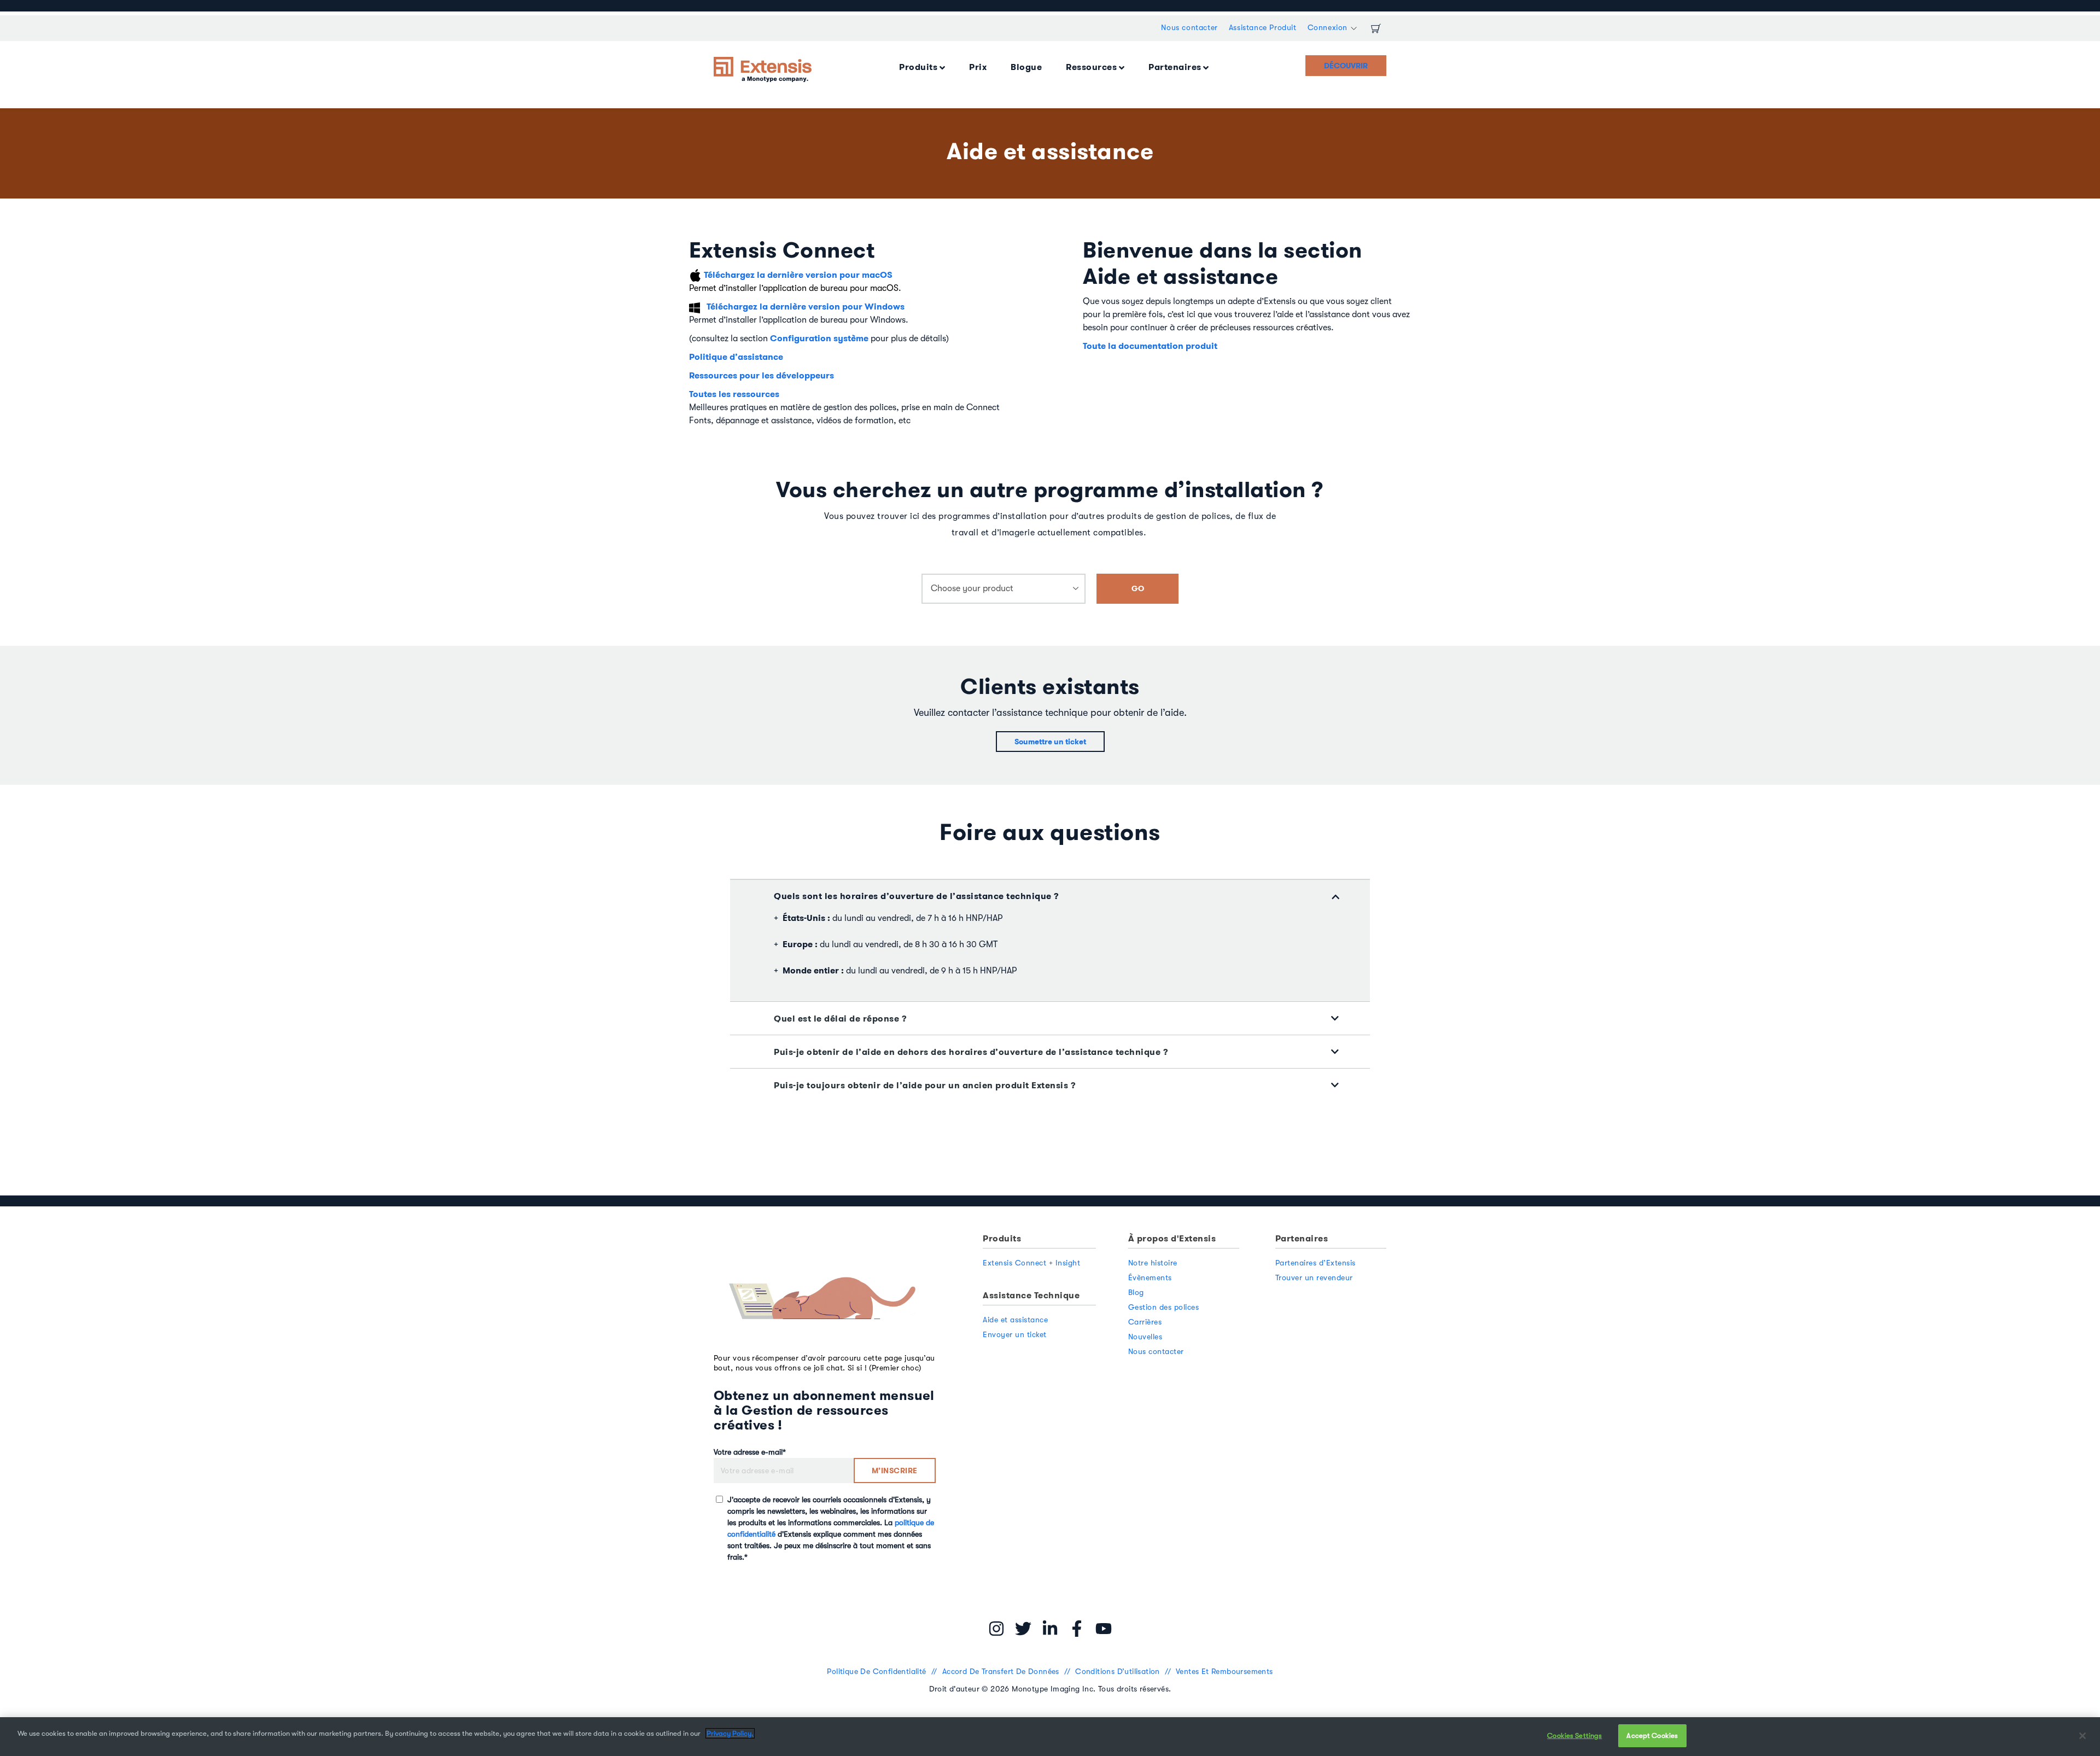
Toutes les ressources (734, 394)
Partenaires (1175, 67)
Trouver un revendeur (1314, 1277)
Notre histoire (1153, 1263)
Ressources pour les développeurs (762, 375)
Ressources (1091, 67)
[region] (1050, 1737)
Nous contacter (1189, 27)
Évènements (1150, 1277)
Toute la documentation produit (1150, 346)
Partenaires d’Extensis (1316, 1263)
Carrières (1145, 1322)
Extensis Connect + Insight (1031, 1263)
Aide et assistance (1015, 1320)
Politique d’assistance (736, 357)
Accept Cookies (1652, 1735)
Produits (918, 67)
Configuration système (819, 338)
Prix (978, 67)
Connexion (1328, 27)
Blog (1136, 1292)
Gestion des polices (1164, 1307)
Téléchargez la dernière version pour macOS (798, 275)
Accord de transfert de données (1002, 1671)
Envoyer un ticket (1015, 1334)
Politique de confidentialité (878, 1671)
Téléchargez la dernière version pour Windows (806, 307)
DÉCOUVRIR (1346, 66)
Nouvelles (1145, 1337)
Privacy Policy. (730, 1733)
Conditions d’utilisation (1119, 1671)
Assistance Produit (1263, 27)
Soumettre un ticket (1050, 742)
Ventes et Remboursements (1224, 1671)
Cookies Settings (1574, 1735)
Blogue (1026, 67)
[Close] (2082, 1736)
